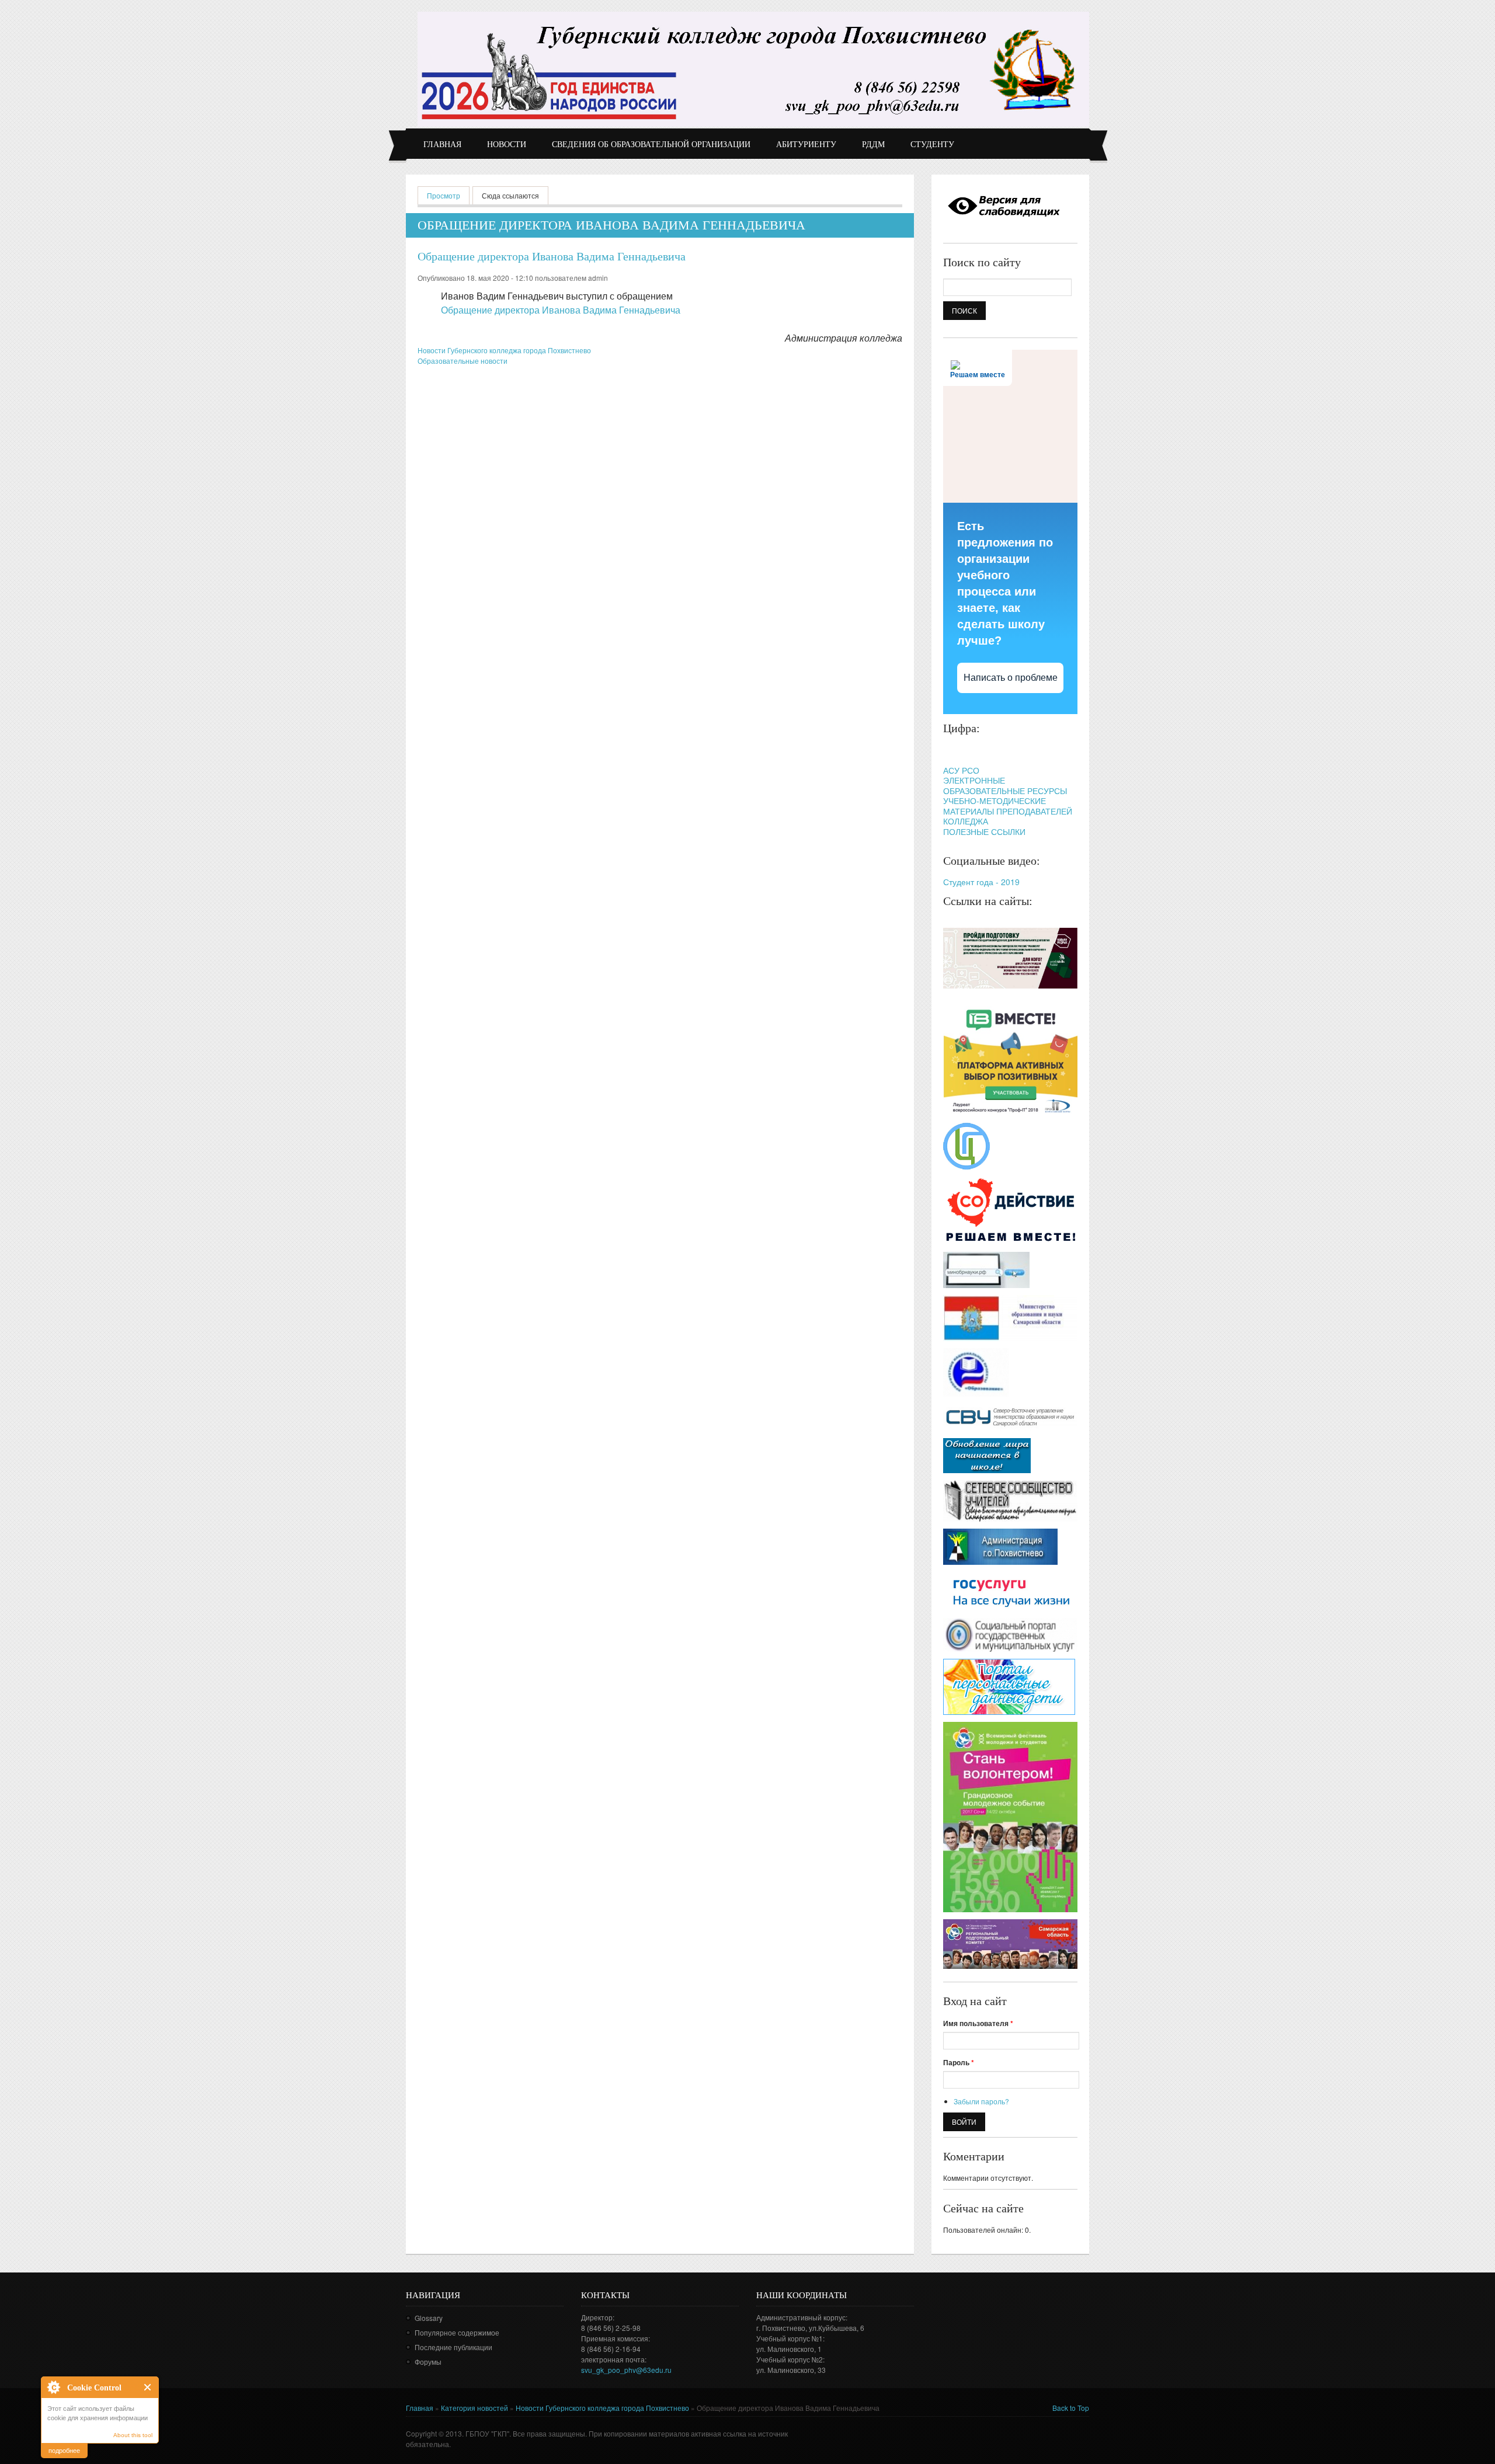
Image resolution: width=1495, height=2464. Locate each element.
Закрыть (148, 2387)
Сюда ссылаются (510, 195)
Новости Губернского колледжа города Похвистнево (504, 350)
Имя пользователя (978, 2023)
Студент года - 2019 (981, 882)
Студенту (932, 145)
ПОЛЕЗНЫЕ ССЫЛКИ (984, 831)
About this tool (133, 2435)
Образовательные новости (463, 361)
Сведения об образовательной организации (651, 145)
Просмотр (448, 195)
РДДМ (873, 145)
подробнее (64, 2450)
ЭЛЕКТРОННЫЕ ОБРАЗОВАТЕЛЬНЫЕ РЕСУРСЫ (1005, 785)
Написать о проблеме (1011, 678)
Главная (442, 145)
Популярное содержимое (457, 2332)
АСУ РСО (961, 770)
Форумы (428, 2362)
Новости (507, 145)
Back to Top (1071, 2408)
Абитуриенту (806, 145)
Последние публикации (453, 2347)
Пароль (959, 2062)
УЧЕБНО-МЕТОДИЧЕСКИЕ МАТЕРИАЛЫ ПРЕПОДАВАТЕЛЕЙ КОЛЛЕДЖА (1008, 811)
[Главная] (753, 69)
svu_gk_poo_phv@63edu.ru (626, 2370)
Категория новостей (474, 2408)
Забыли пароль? (981, 2101)
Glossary (429, 2318)
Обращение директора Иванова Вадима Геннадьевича (552, 256)
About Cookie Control (53, 2387)
